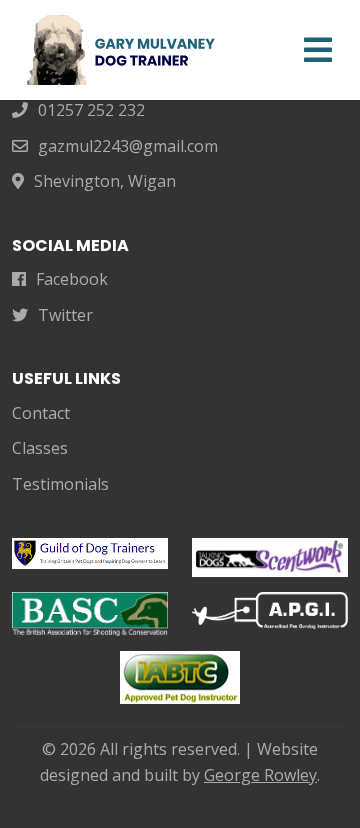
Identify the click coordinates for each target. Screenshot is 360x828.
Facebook (72, 279)
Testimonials (60, 484)
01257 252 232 (91, 110)
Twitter (65, 315)
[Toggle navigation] (318, 50)
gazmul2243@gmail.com (128, 146)
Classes (40, 448)
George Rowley (260, 775)
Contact (41, 413)
